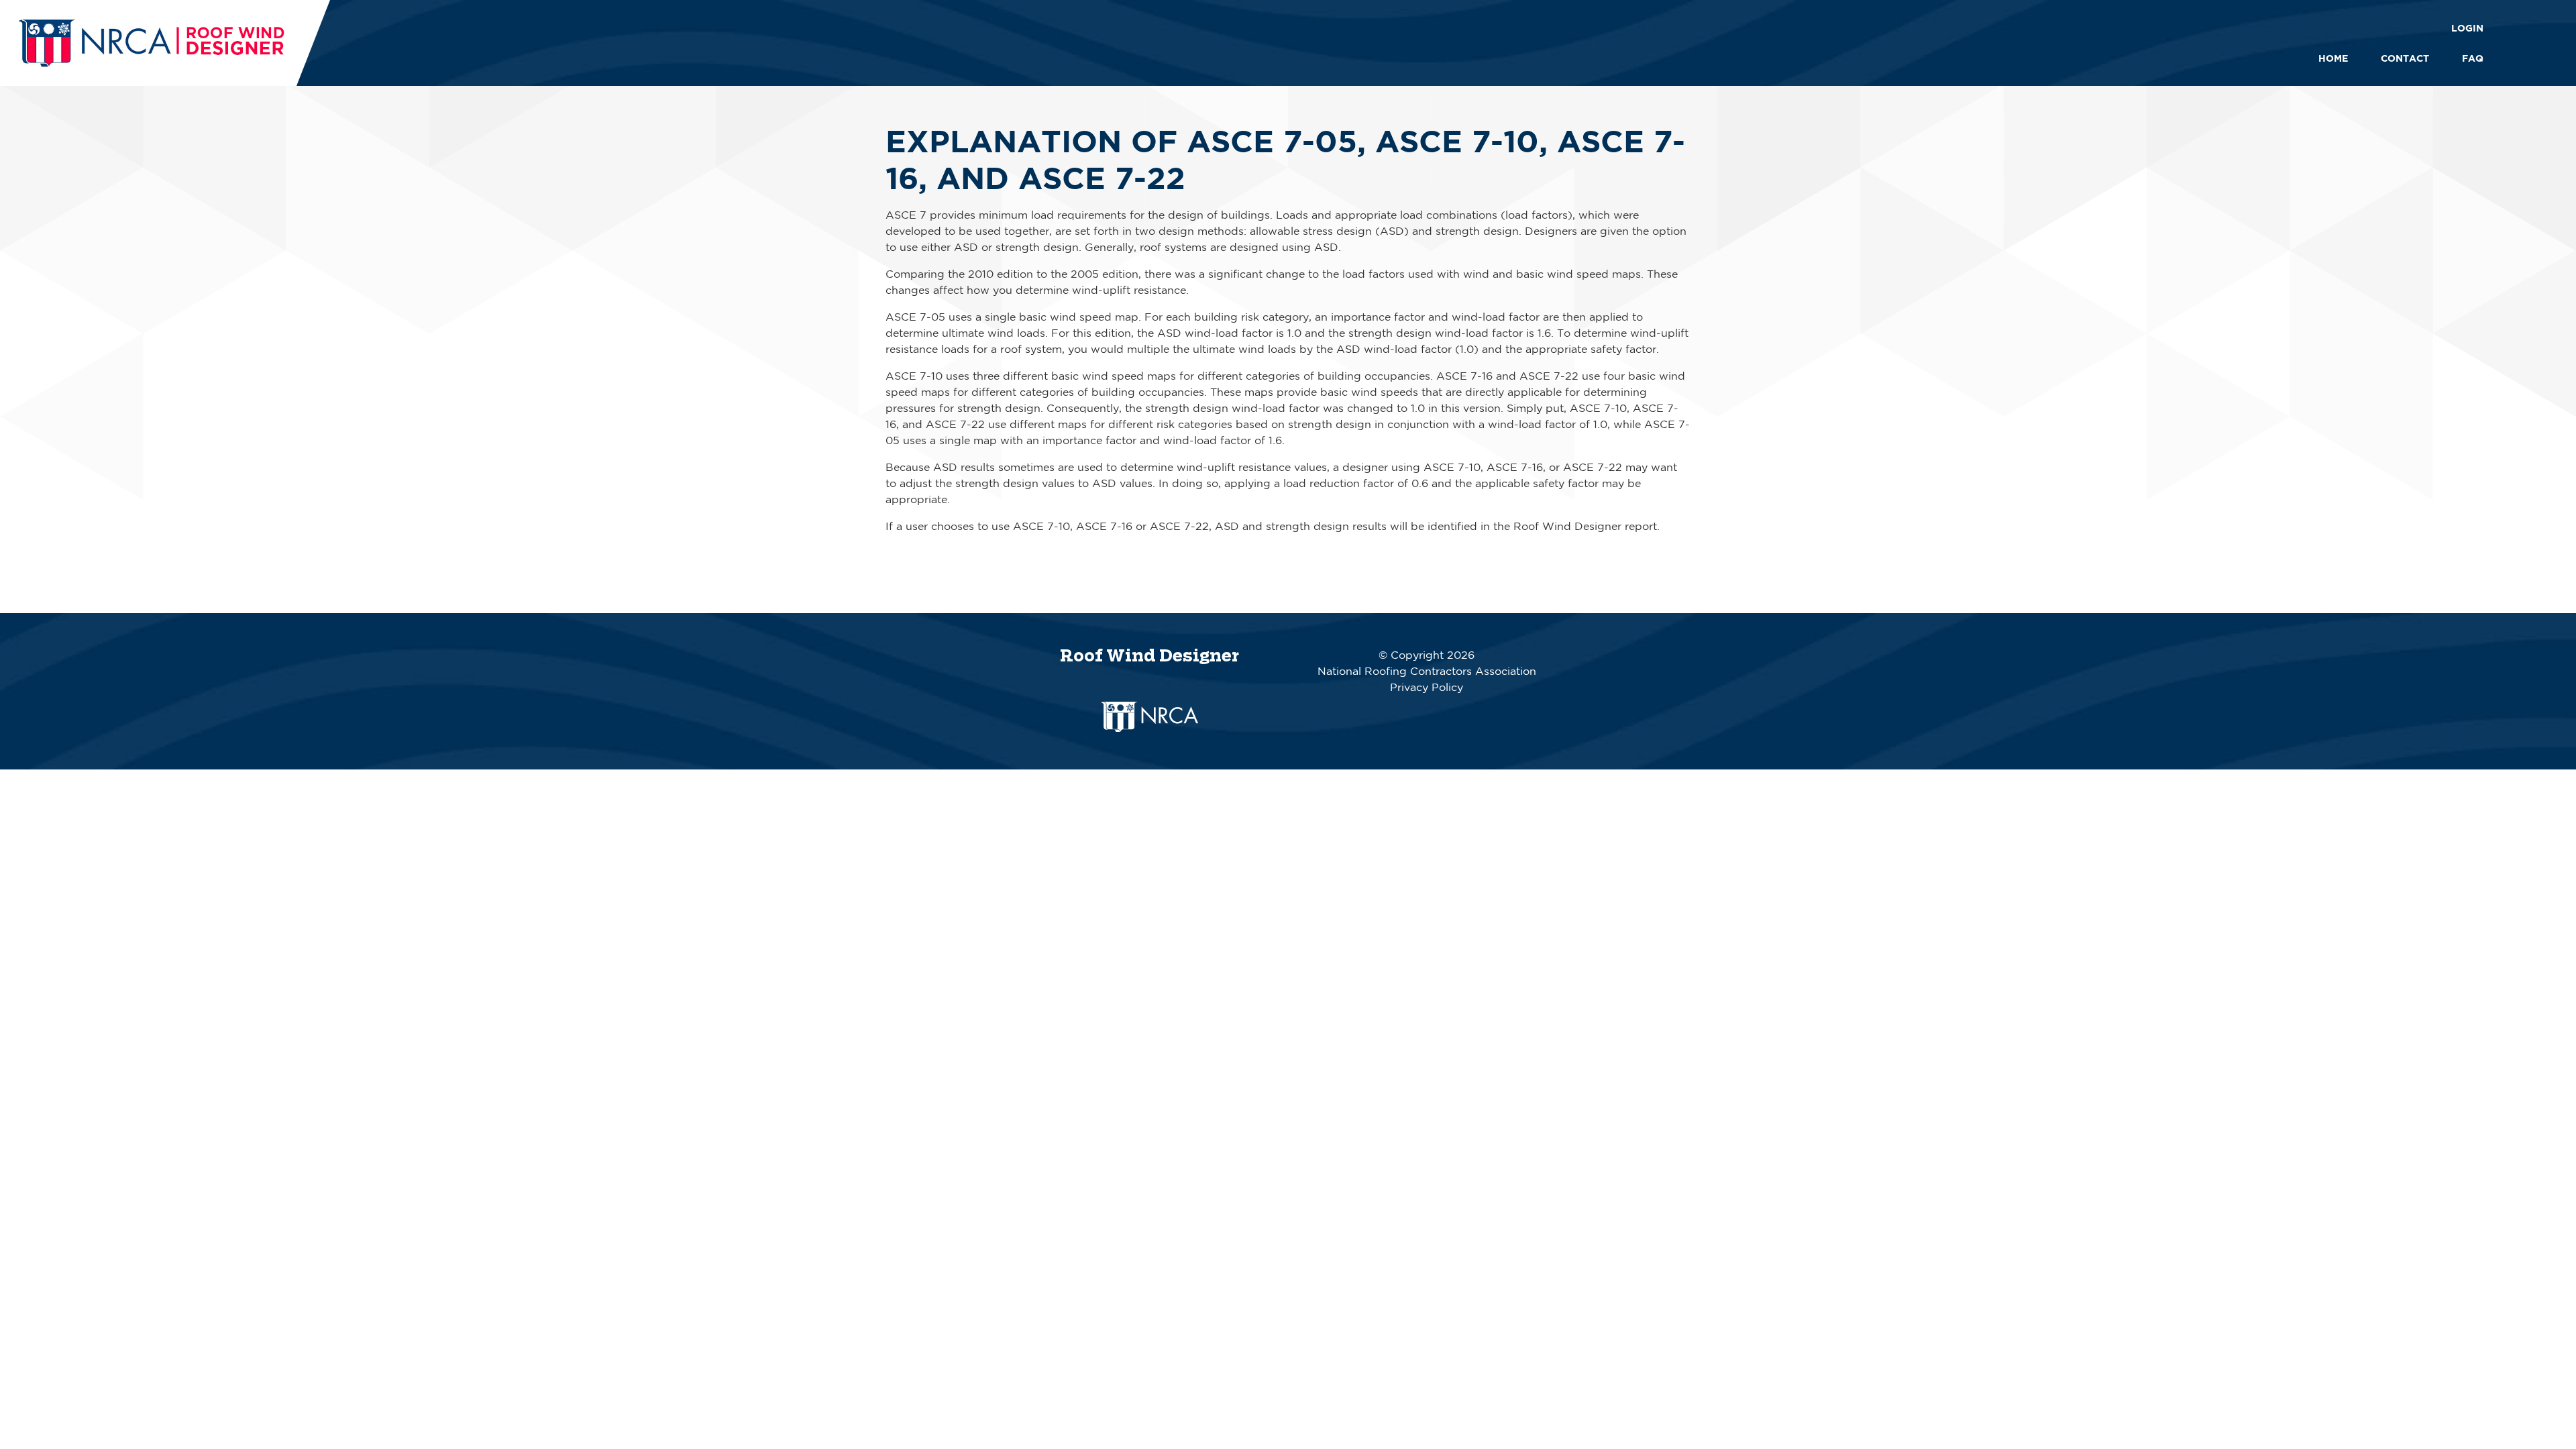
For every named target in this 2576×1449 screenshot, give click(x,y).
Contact (2405, 58)
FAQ (2473, 58)
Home (2333, 58)
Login (2467, 28)
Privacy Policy (1427, 687)
